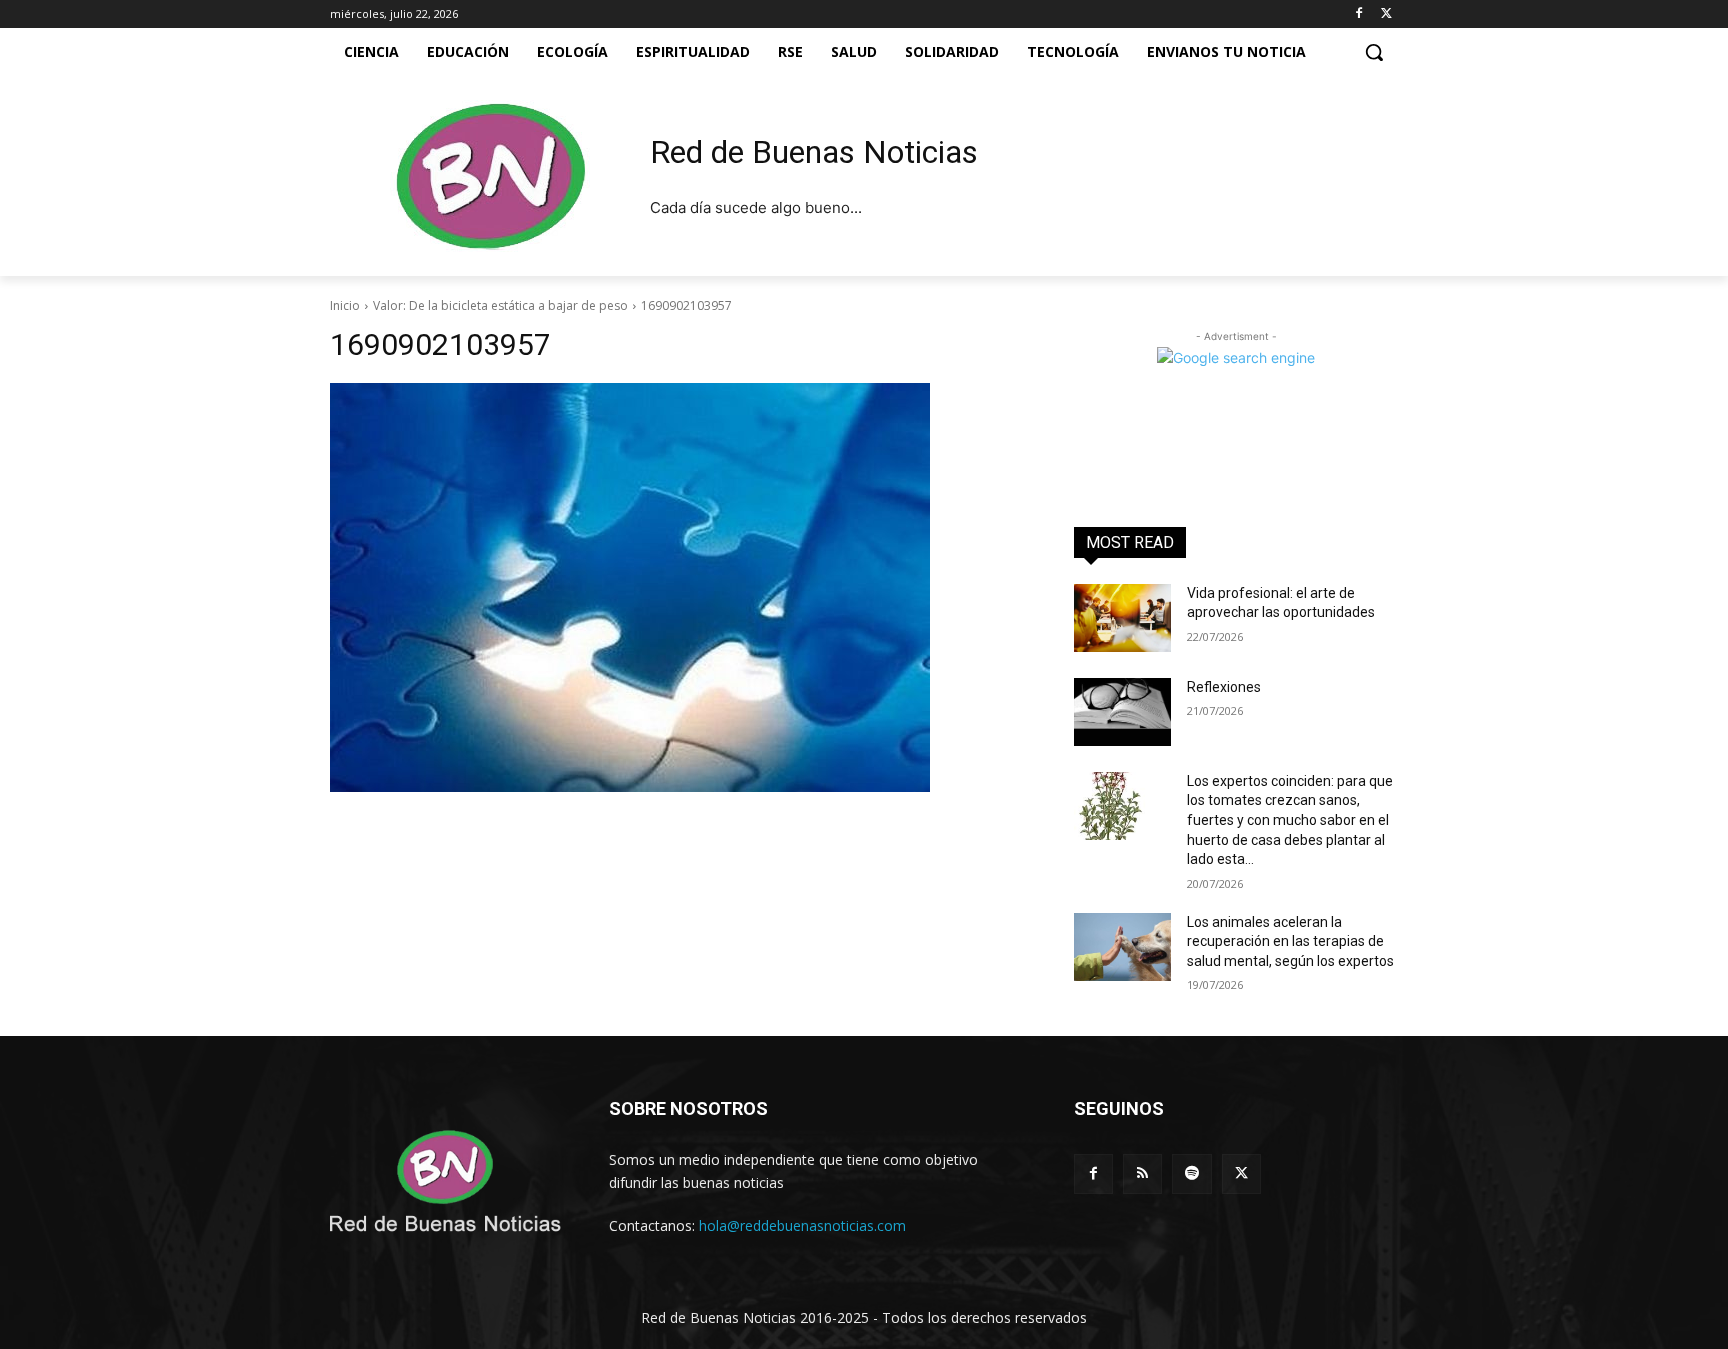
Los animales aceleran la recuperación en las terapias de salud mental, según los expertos (1290, 941)
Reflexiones (1224, 687)
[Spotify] (1191, 1173)
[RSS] (1142, 1173)
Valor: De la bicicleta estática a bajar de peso (500, 305)
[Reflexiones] (1122, 712)
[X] (1386, 14)
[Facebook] (1358, 14)
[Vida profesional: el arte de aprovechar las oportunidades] (1122, 618)
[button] (1374, 52)
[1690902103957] (678, 587)
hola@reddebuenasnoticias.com (802, 1225)
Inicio (345, 305)
